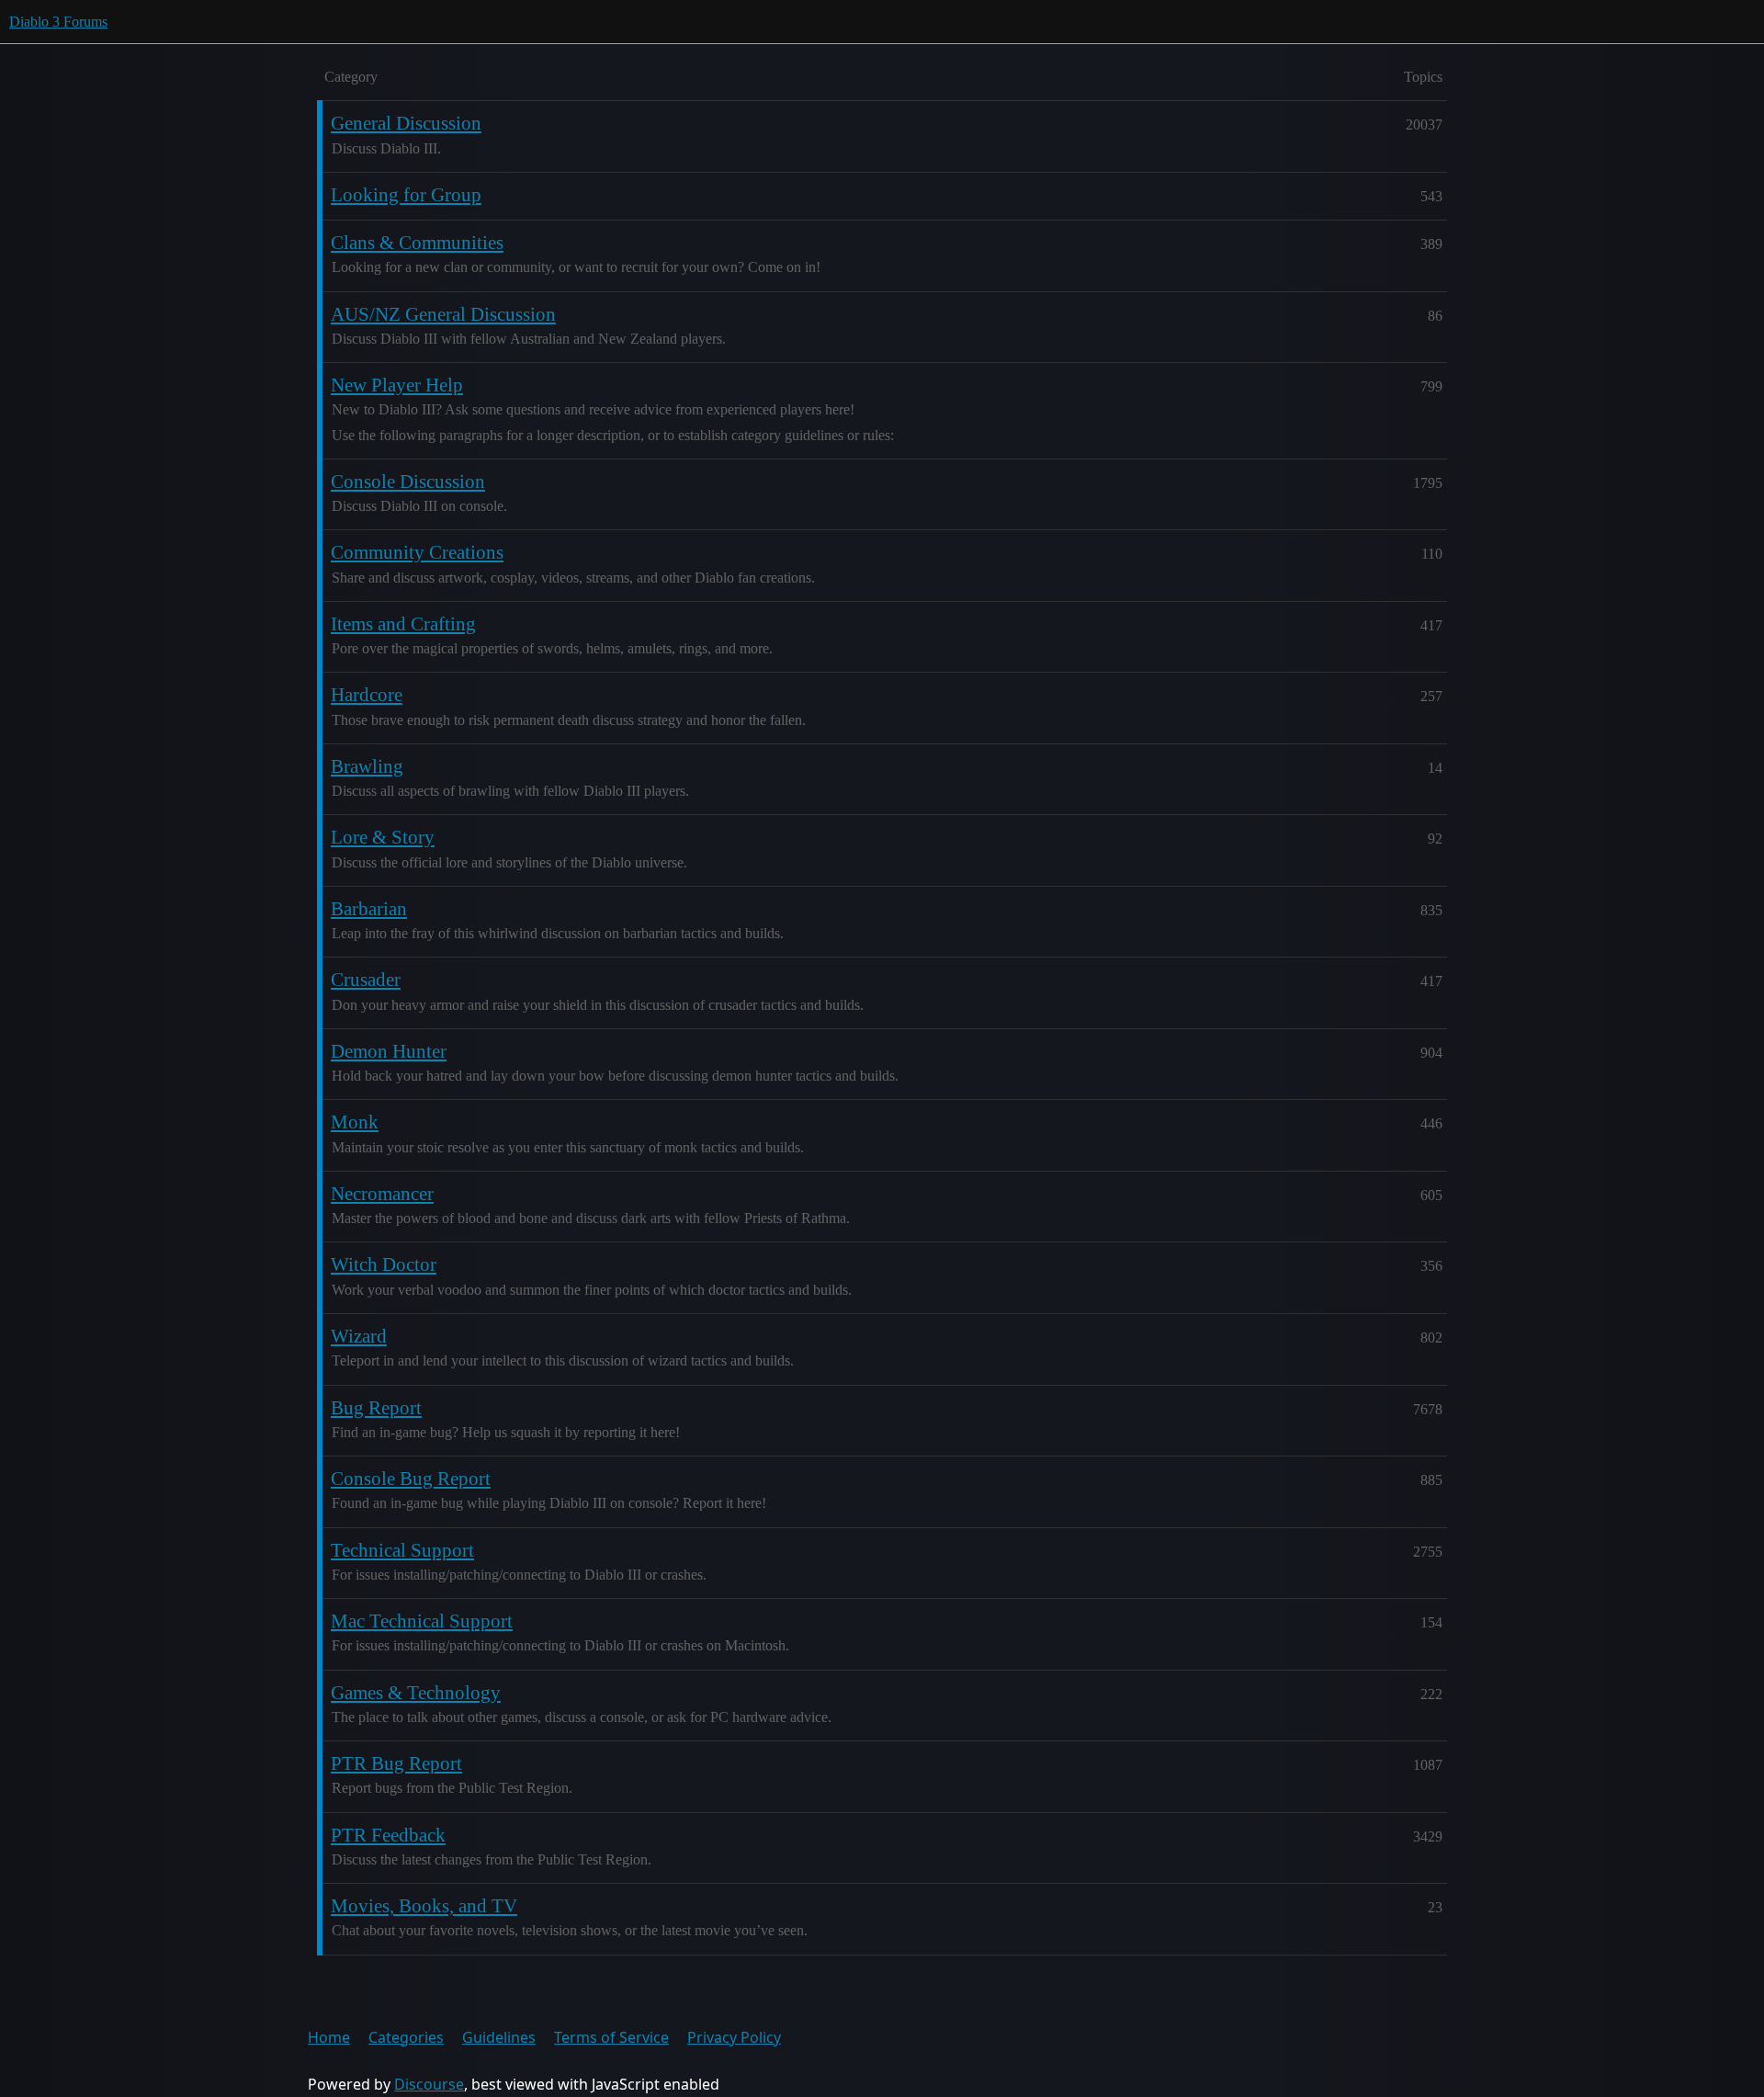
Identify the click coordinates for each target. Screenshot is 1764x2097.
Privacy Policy (734, 2037)
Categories (406, 2037)
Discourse (429, 2084)
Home (329, 2037)
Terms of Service (611, 2037)
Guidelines (499, 2037)
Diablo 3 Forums (58, 22)
